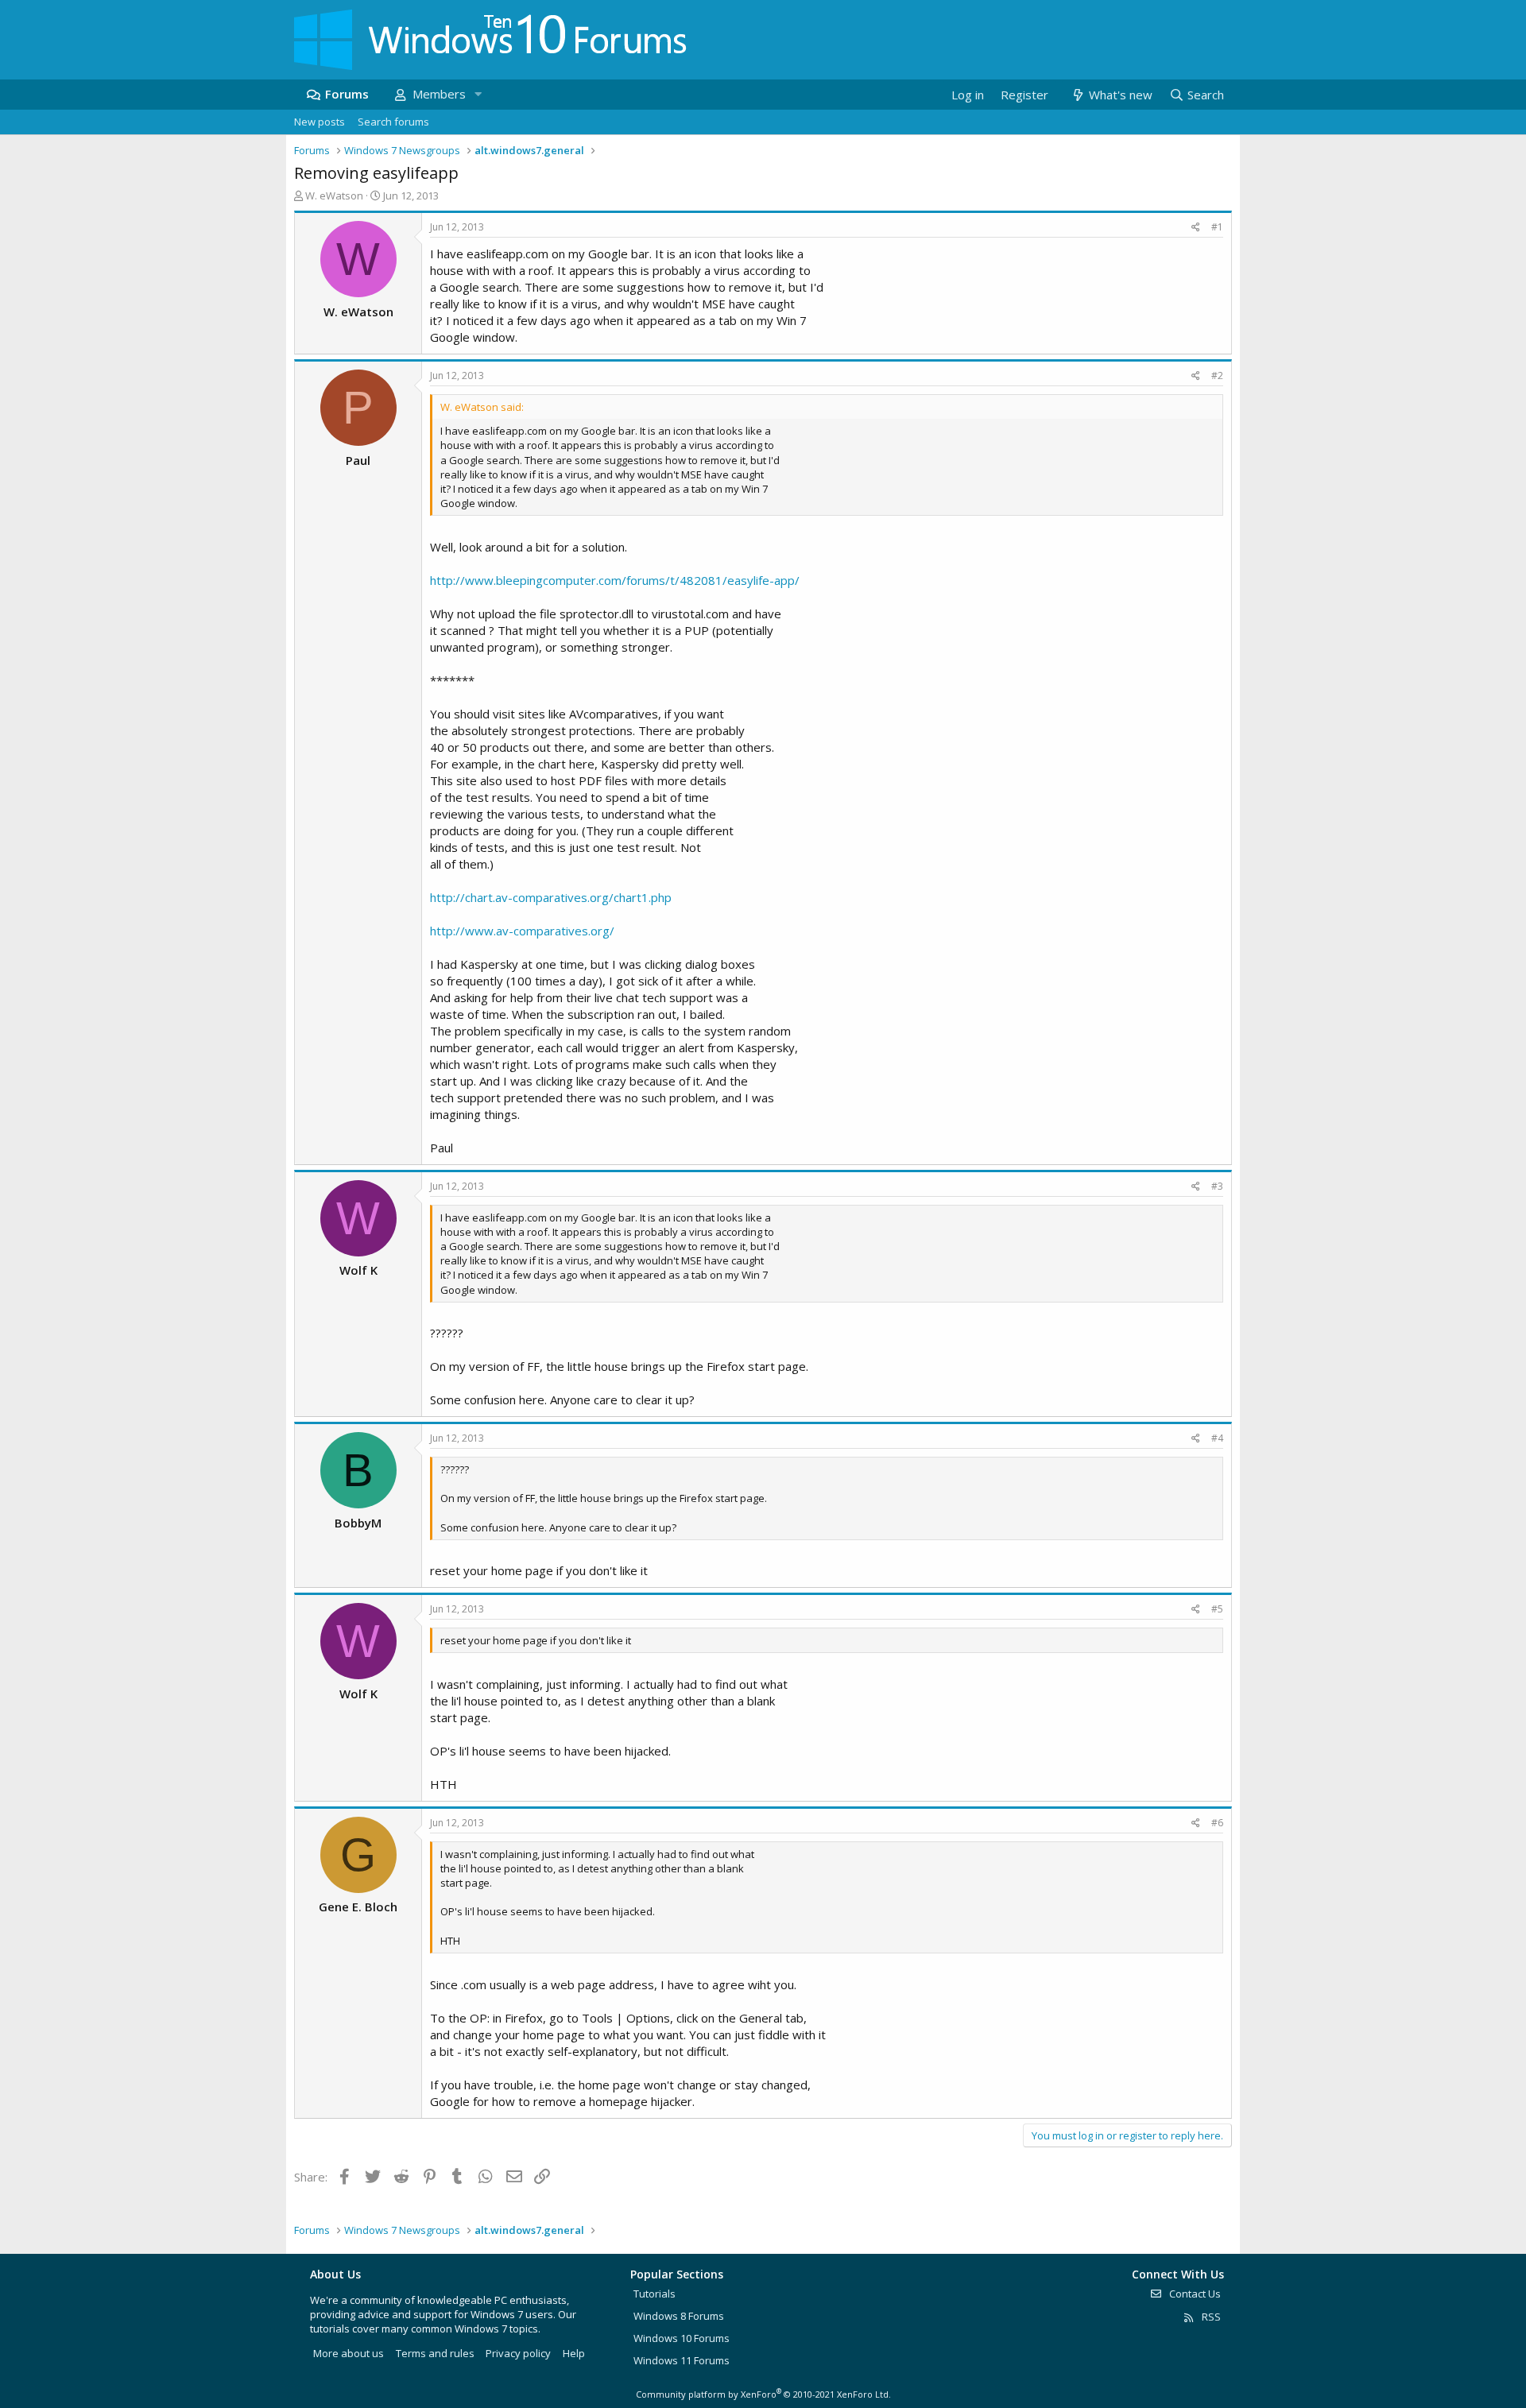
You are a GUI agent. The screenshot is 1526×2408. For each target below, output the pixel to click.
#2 (1217, 376)
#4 (1217, 1438)
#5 (1217, 1609)
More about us (349, 2353)
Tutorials (655, 2294)
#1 (1217, 227)
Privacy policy (518, 2353)
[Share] (1196, 228)
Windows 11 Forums (682, 2360)
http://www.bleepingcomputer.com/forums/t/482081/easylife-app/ (615, 580)
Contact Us (1194, 2294)
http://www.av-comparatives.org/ (522, 931)
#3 (1217, 1186)
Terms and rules (435, 2353)
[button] (478, 94)
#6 (1217, 1823)
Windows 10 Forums (682, 2338)
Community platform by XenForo (763, 2394)
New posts (320, 122)
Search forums (393, 122)
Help (574, 2353)
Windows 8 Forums (679, 2316)
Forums (347, 94)
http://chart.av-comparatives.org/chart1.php (551, 897)
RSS (1210, 2317)
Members (439, 94)
